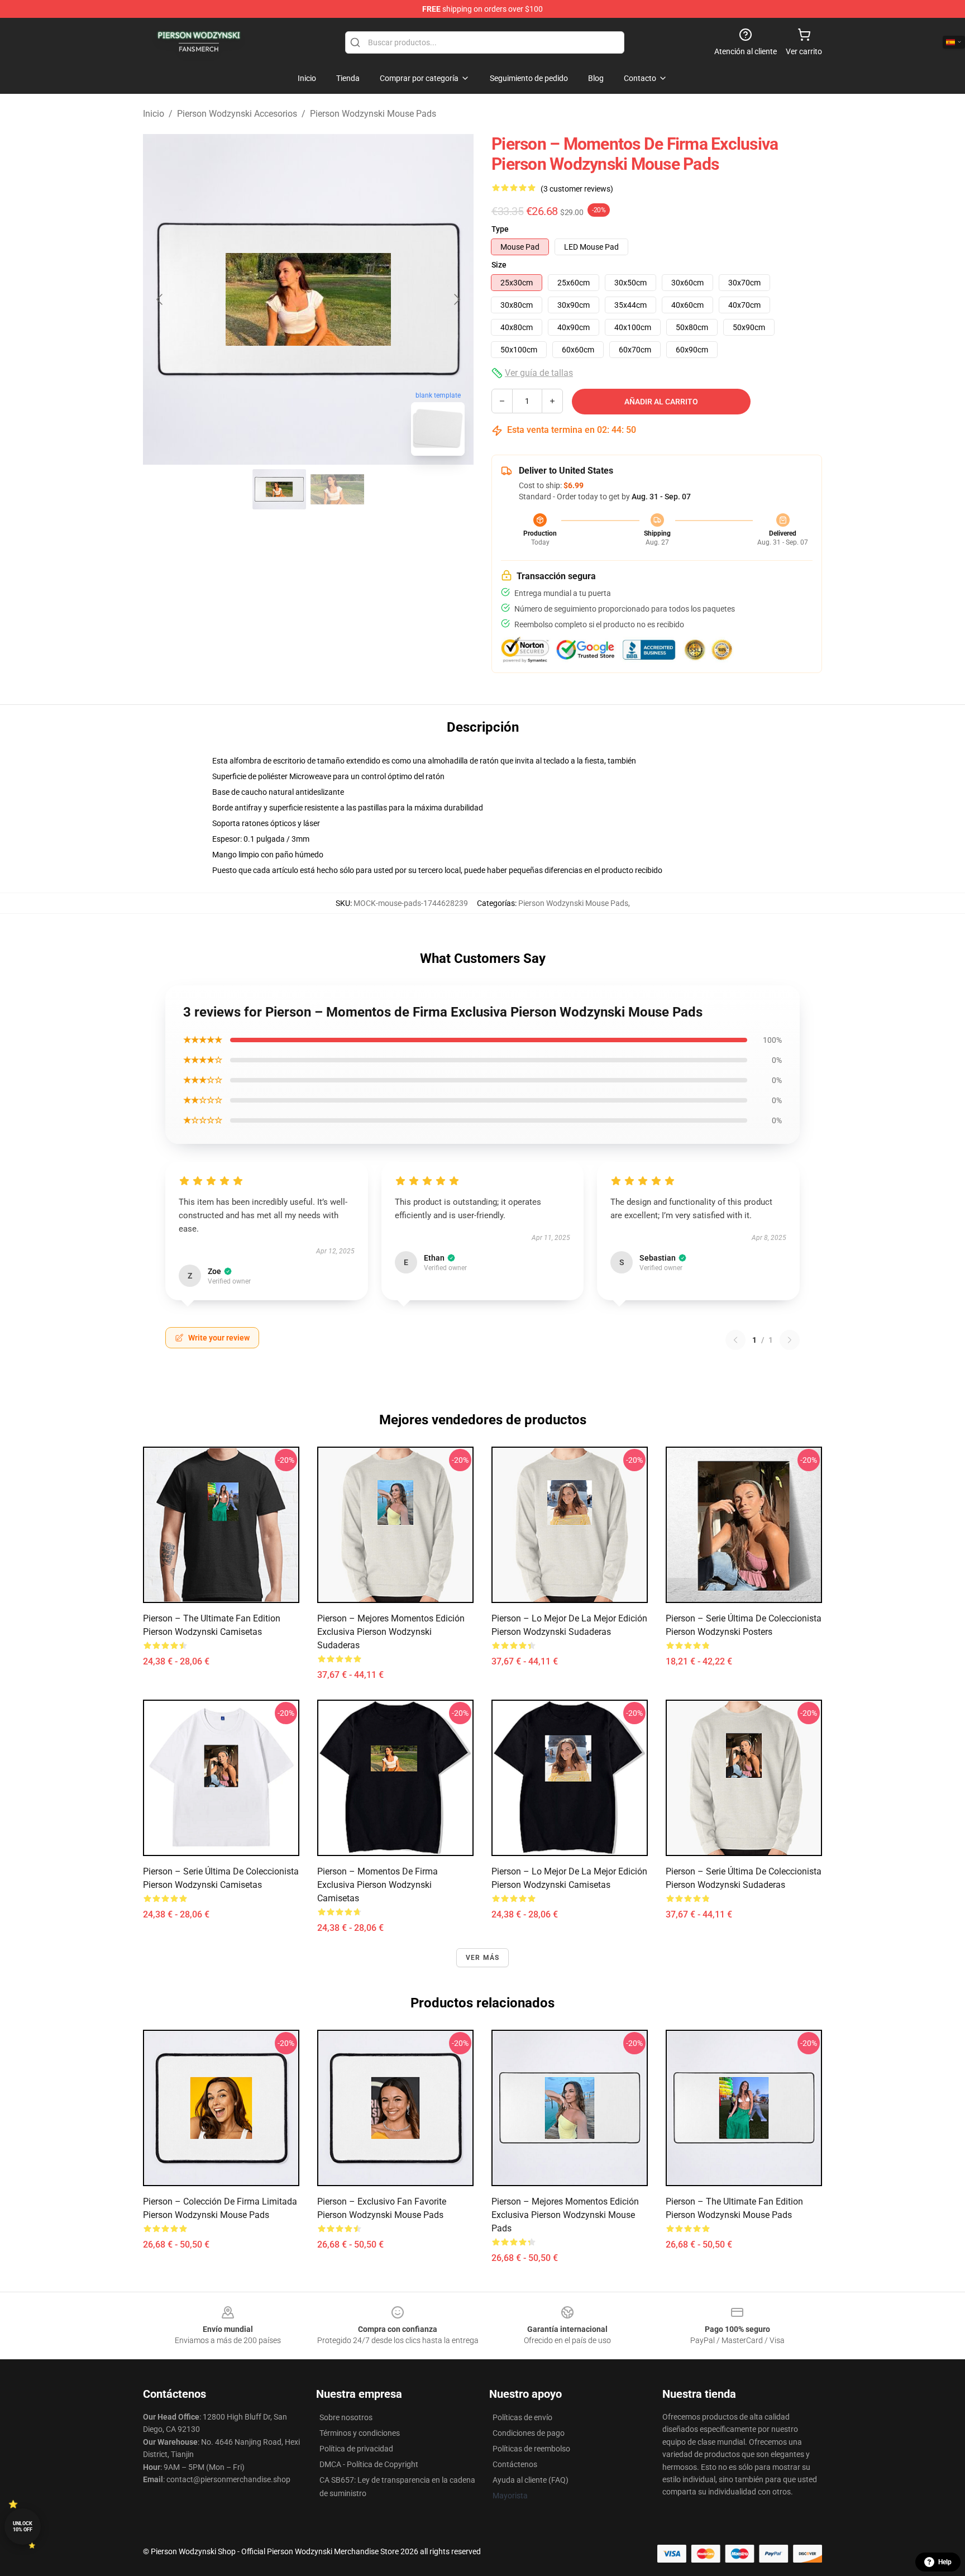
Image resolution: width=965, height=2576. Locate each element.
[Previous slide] (160, 299)
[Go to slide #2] (337, 489)
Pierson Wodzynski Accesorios (237, 114)
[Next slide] (456, 299)
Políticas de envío (522, 2417)
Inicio (154, 114)
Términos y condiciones (360, 2433)
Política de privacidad (356, 2449)
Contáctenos (515, 2464)
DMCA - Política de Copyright (369, 2464)
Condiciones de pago (529, 2433)
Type (500, 229)
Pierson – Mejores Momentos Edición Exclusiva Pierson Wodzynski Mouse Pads (565, 2215)
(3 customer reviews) (577, 189)
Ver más (482, 1958)
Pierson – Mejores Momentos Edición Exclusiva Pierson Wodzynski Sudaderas (391, 1632)
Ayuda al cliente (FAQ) (531, 2480)
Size (499, 265)
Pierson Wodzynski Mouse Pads (373, 114)
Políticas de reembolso (531, 2449)
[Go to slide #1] (279, 489)
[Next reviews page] (790, 1340)
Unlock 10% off (23, 2527)
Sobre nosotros (346, 2417)
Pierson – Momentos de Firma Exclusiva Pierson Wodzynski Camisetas (378, 1885)
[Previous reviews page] (735, 1340)
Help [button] (945, 2562)
